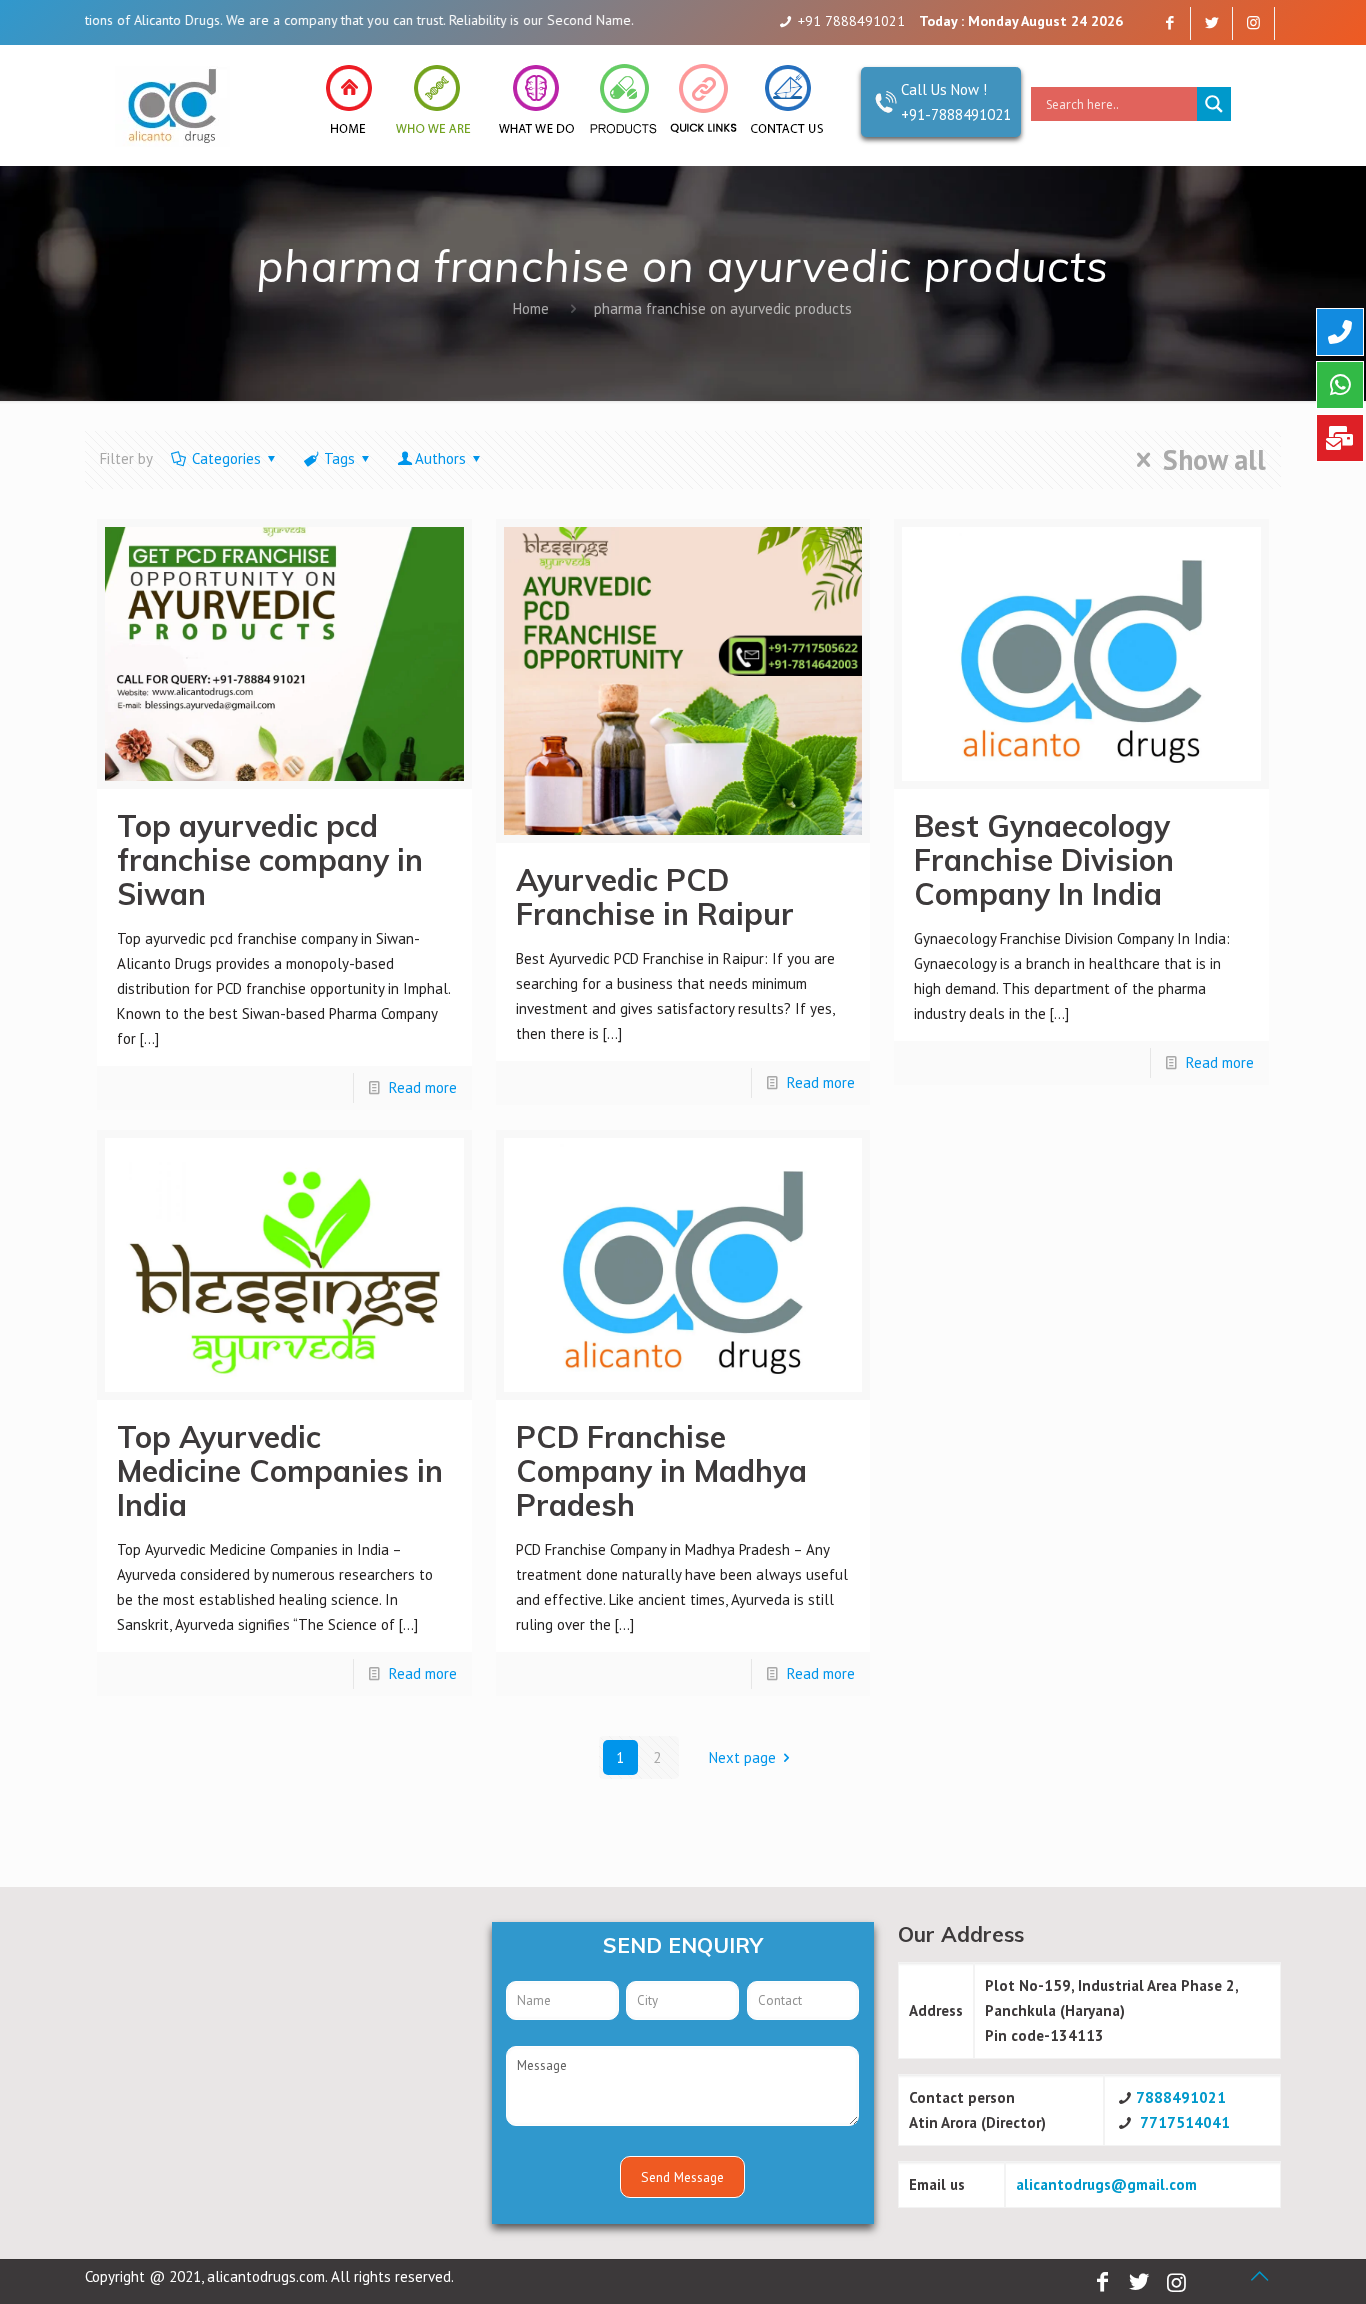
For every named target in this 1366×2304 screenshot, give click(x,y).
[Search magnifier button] (1214, 104)
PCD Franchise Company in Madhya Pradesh (661, 1471)
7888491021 (1181, 2097)
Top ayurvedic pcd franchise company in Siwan (270, 860)
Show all (1214, 460)
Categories (226, 458)
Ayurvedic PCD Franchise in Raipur (655, 897)
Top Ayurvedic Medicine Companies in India (280, 1471)
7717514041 (1185, 2122)
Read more (423, 1087)
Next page (742, 1757)
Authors (440, 458)
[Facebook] (1169, 22)
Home (531, 308)
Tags (339, 458)
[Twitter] (1211, 22)
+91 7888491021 (851, 21)
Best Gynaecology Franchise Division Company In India (1044, 860)
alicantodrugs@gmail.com (1106, 2184)
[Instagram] (1253, 22)
